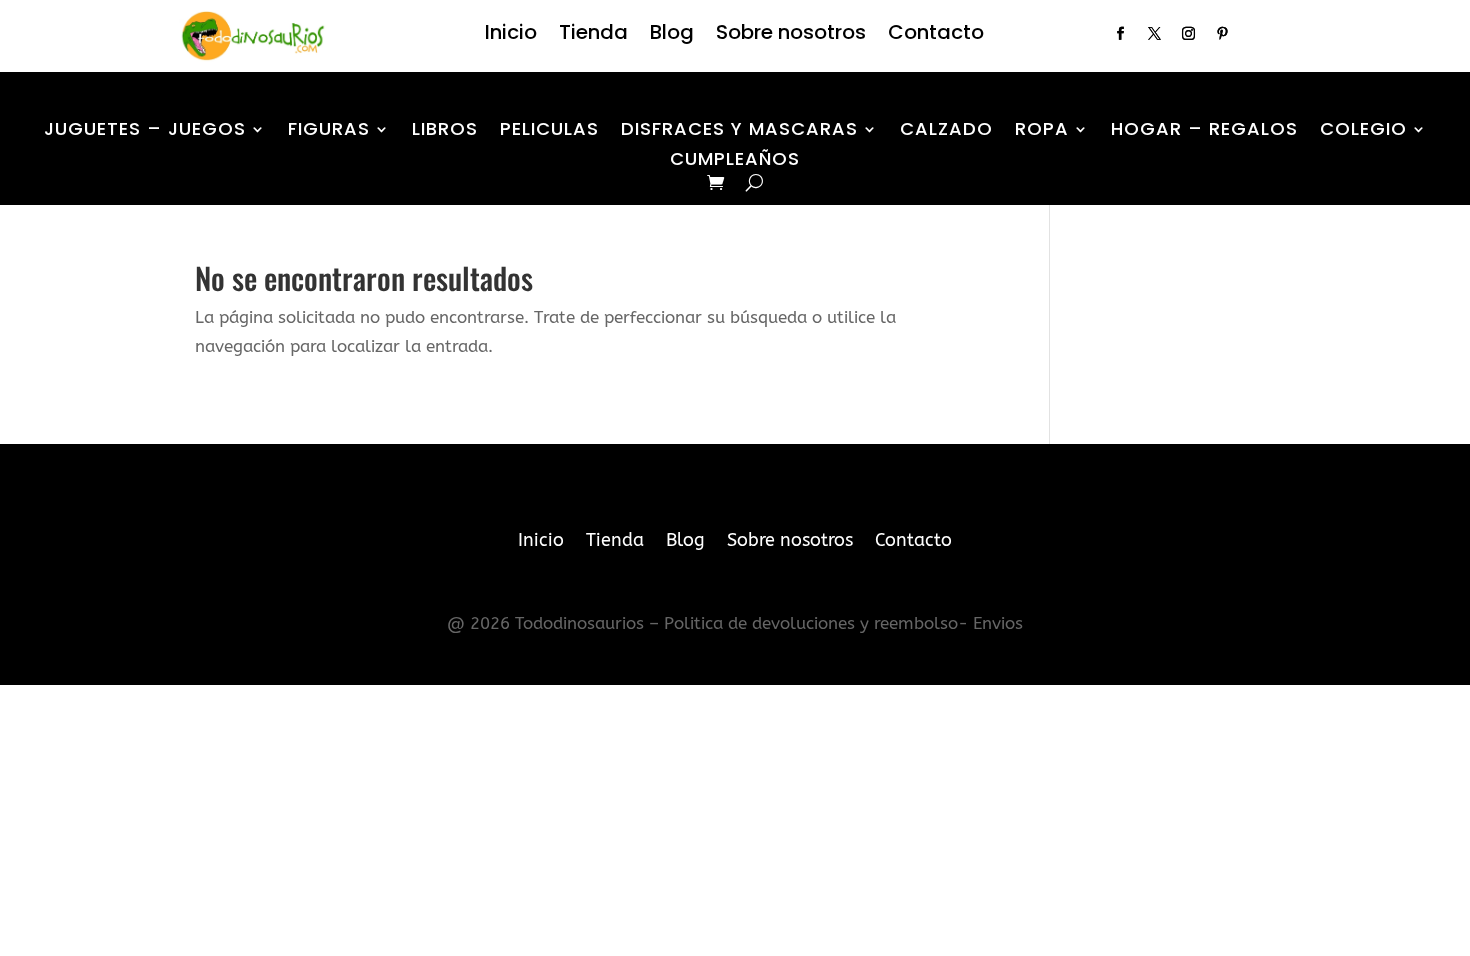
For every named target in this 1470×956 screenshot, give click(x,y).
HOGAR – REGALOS (1204, 131)
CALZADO (946, 131)
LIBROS (445, 131)
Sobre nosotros (791, 35)
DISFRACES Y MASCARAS (739, 131)
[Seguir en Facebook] (1120, 34)
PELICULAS (549, 131)
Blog (672, 35)
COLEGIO (1363, 131)
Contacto (936, 35)
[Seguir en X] (1154, 34)
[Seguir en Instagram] (1188, 34)
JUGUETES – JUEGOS (145, 131)
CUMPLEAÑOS (735, 161)
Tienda (593, 35)
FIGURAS (329, 131)
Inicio (511, 35)
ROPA (1042, 131)
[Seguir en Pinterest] (1222, 34)
